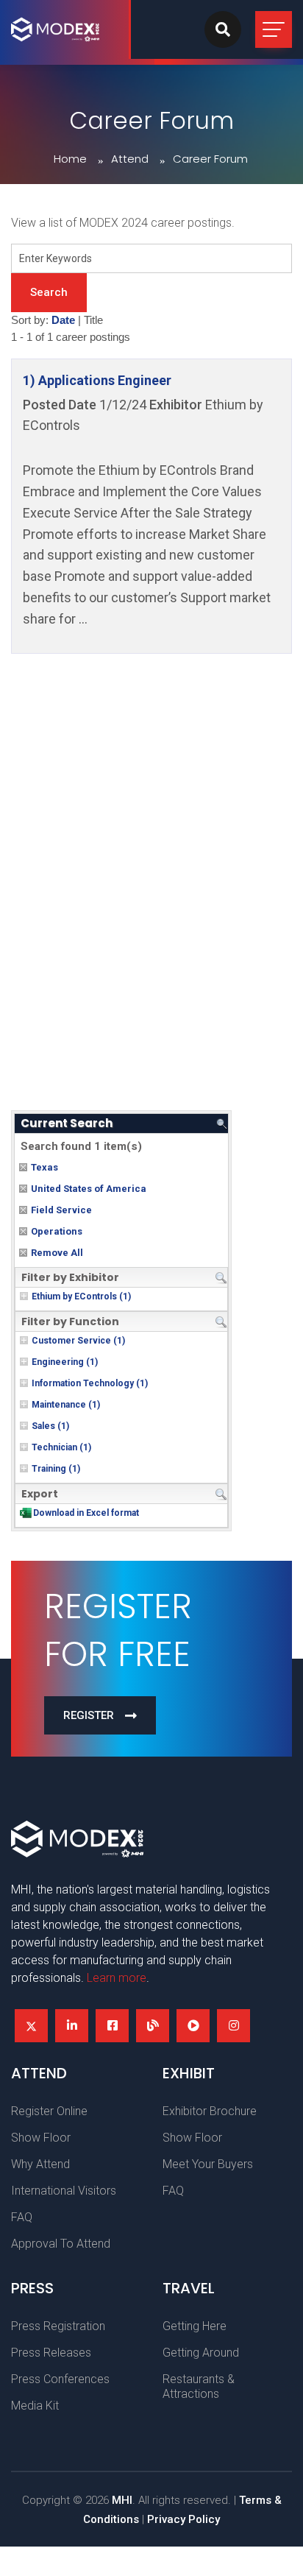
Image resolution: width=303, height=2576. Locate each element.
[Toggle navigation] (274, 29)
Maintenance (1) (66, 1405)
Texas (44, 1167)
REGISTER (89, 1715)
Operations (57, 1231)
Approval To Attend (61, 2244)
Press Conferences (60, 2379)
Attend (130, 159)
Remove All (57, 1253)
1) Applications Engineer (97, 380)
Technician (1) (61, 1447)
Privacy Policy (183, 2519)
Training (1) (56, 1469)
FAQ (22, 2217)
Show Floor (41, 2138)
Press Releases (51, 2353)
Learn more (117, 1978)
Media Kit (35, 2406)
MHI (122, 2500)
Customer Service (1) (78, 1341)
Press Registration (58, 2326)
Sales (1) (50, 1426)
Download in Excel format (86, 1513)
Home (70, 159)
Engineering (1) (65, 1362)
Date (63, 320)
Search (49, 292)
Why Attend (40, 2164)
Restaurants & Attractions (199, 2386)
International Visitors (64, 2191)
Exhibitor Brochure (210, 2111)
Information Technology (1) (90, 1383)
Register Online (49, 2111)
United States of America (89, 1189)
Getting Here (195, 2326)
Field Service (61, 1210)
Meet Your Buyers (208, 2164)
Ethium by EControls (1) (81, 1296)
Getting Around (201, 2353)
